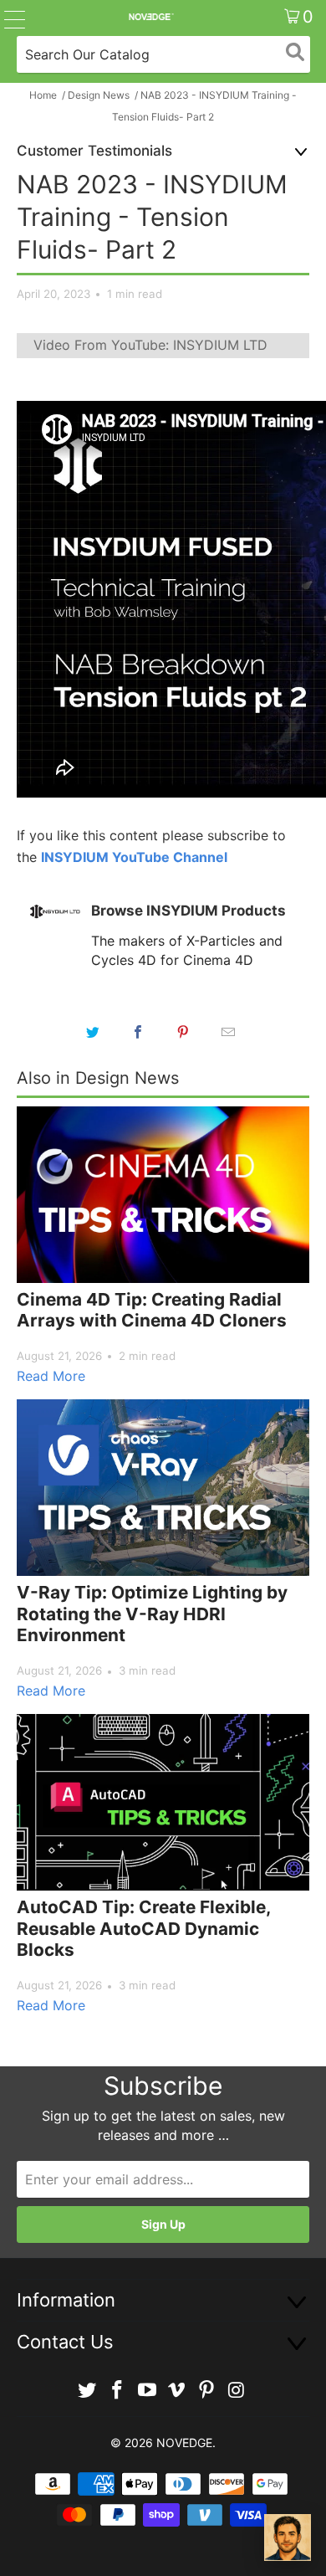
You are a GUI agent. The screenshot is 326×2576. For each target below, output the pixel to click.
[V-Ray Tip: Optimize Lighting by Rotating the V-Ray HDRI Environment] (163, 1488)
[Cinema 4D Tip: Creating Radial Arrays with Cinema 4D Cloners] (163, 1195)
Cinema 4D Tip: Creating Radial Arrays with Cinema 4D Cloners (152, 1310)
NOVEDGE (184, 2443)
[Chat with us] (288, 2538)
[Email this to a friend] (228, 1032)
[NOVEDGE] (151, 17)
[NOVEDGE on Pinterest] (207, 2391)
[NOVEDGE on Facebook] (118, 2391)
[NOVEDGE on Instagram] (237, 2391)
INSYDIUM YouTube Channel (134, 857)
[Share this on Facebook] (138, 1032)
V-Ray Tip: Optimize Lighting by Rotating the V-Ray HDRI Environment (152, 1614)
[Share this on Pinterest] (183, 1032)
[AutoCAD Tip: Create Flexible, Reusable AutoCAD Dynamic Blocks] (163, 1802)
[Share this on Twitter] (93, 1032)
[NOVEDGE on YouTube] (147, 2391)
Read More (51, 1376)
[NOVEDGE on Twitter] (88, 2391)
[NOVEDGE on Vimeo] (177, 2391)
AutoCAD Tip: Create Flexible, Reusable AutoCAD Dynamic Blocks (143, 1928)
